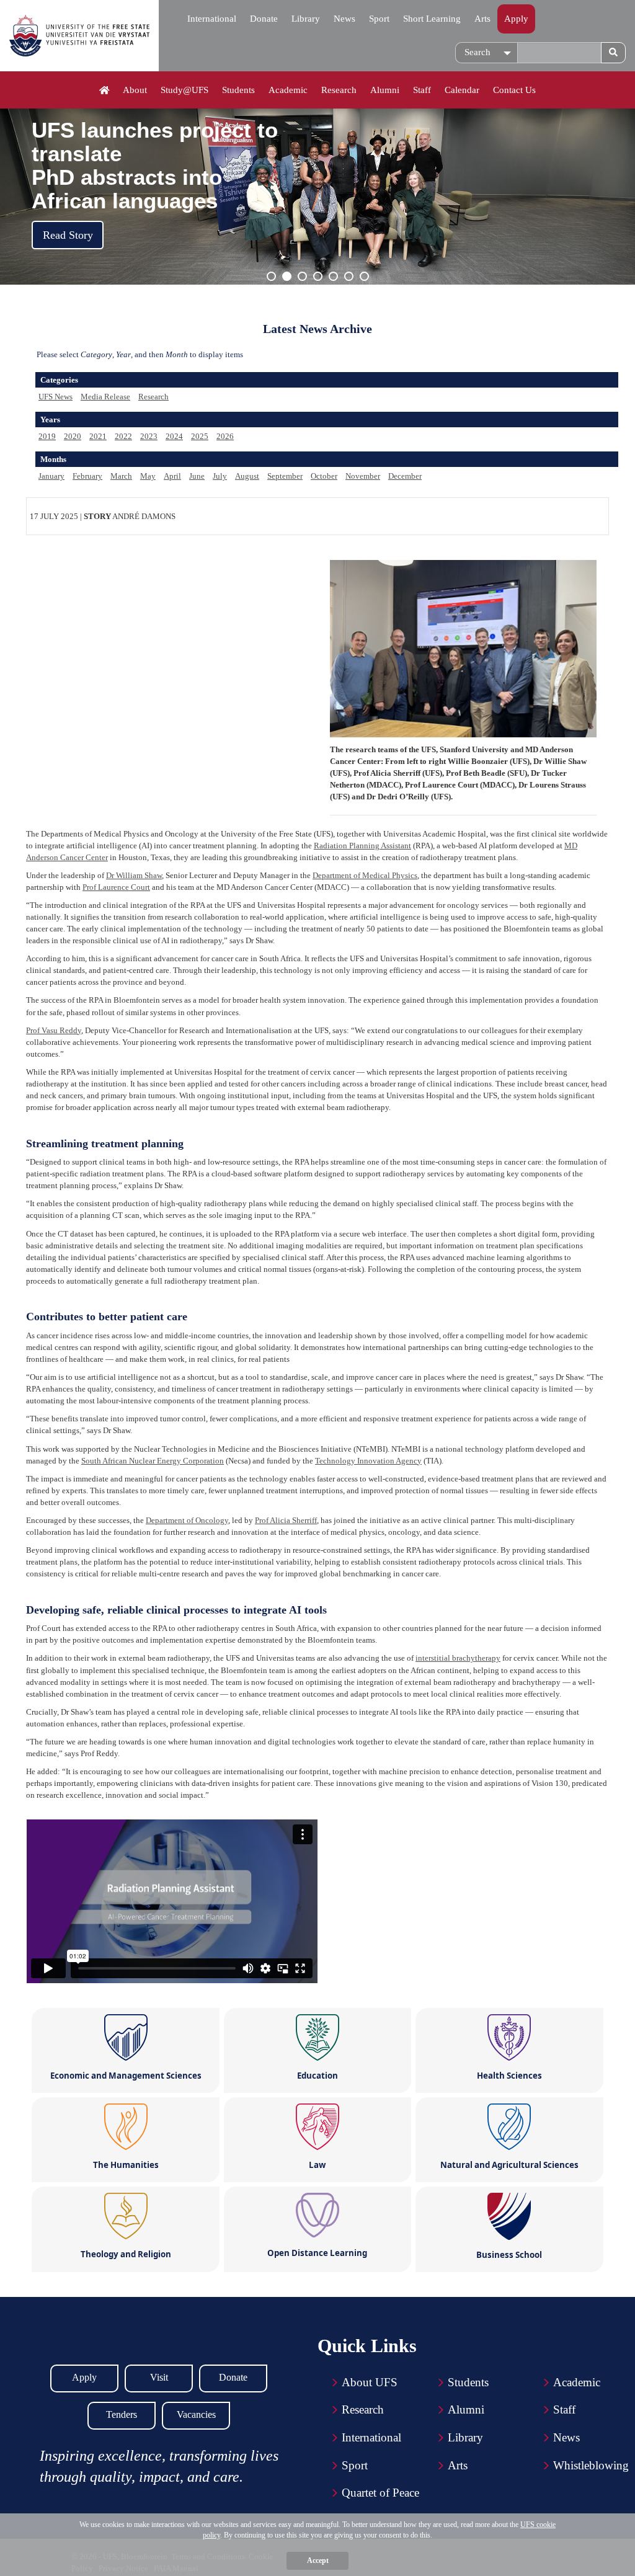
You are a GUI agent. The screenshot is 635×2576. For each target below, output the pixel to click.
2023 (149, 436)
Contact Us (514, 90)
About (135, 90)
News (344, 19)
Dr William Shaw (134, 875)
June (197, 476)
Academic (288, 90)
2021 (98, 436)
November (363, 476)
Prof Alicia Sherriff (286, 1520)
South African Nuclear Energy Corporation (153, 1461)
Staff (422, 90)
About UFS (370, 2382)
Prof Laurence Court (116, 887)
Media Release (105, 397)
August (247, 476)
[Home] (104, 91)
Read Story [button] (68, 235)
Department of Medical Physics (365, 875)
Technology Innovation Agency (368, 1461)
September (285, 476)
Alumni (385, 90)
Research (339, 90)
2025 (200, 436)
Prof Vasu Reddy (54, 1030)
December (405, 476)
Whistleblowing (591, 2465)
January (51, 476)
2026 (225, 436)
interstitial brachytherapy (458, 1658)
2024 (174, 436)
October (324, 476)
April (172, 476)
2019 (47, 436)
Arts (482, 19)
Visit (159, 2377)
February (87, 476)
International (212, 19)
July (220, 476)
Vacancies (196, 2414)
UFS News (56, 397)
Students (238, 90)
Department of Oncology (187, 1520)
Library (306, 19)
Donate (264, 19)
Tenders (122, 2414)
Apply (516, 19)
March (121, 476)
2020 (73, 436)
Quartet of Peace (380, 2493)
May (148, 476)
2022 (123, 436)
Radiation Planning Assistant (362, 846)
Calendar (462, 90)
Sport (379, 19)
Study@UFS (184, 90)
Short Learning (432, 19)
